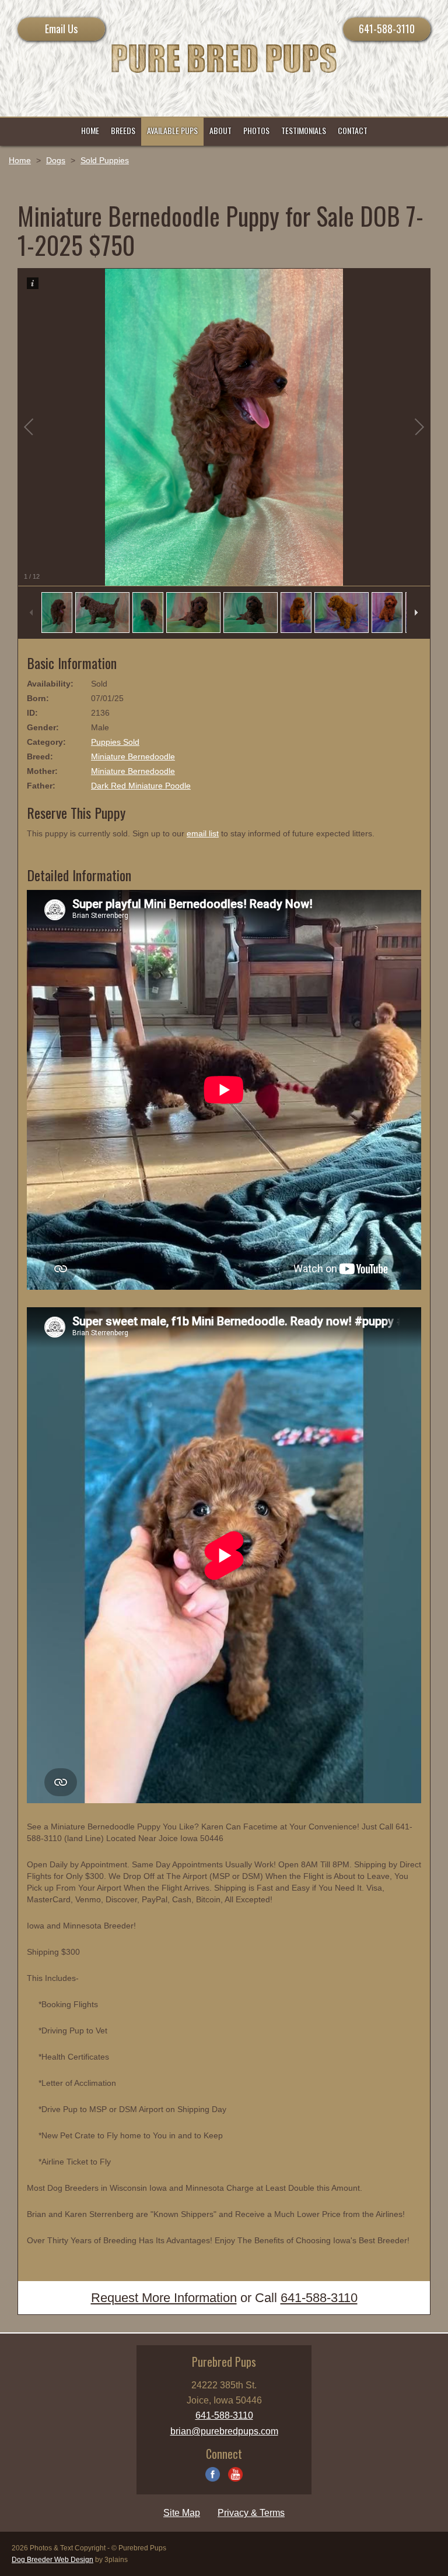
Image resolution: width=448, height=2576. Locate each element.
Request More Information (164, 2298)
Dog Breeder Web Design (52, 2560)
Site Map (182, 2513)
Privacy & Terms (251, 2513)
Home (20, 160)
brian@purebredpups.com (224, 2431)
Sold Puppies (105, 160)
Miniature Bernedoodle (133, 756)
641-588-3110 (387, 29)
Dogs (56, 160)
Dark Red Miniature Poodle (141, 786)
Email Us (61, 29)
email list (203, 833)
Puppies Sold (115, 742)
